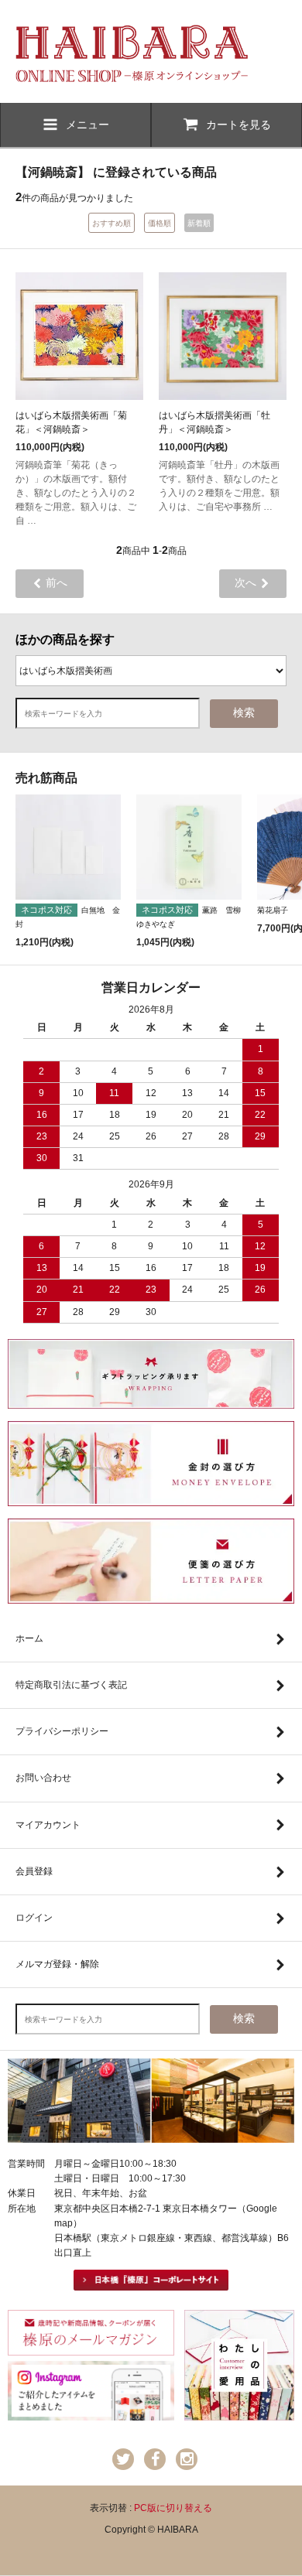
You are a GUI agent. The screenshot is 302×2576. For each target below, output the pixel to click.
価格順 (160, 223)
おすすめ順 (112, 223)
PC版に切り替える (173, 2508)
